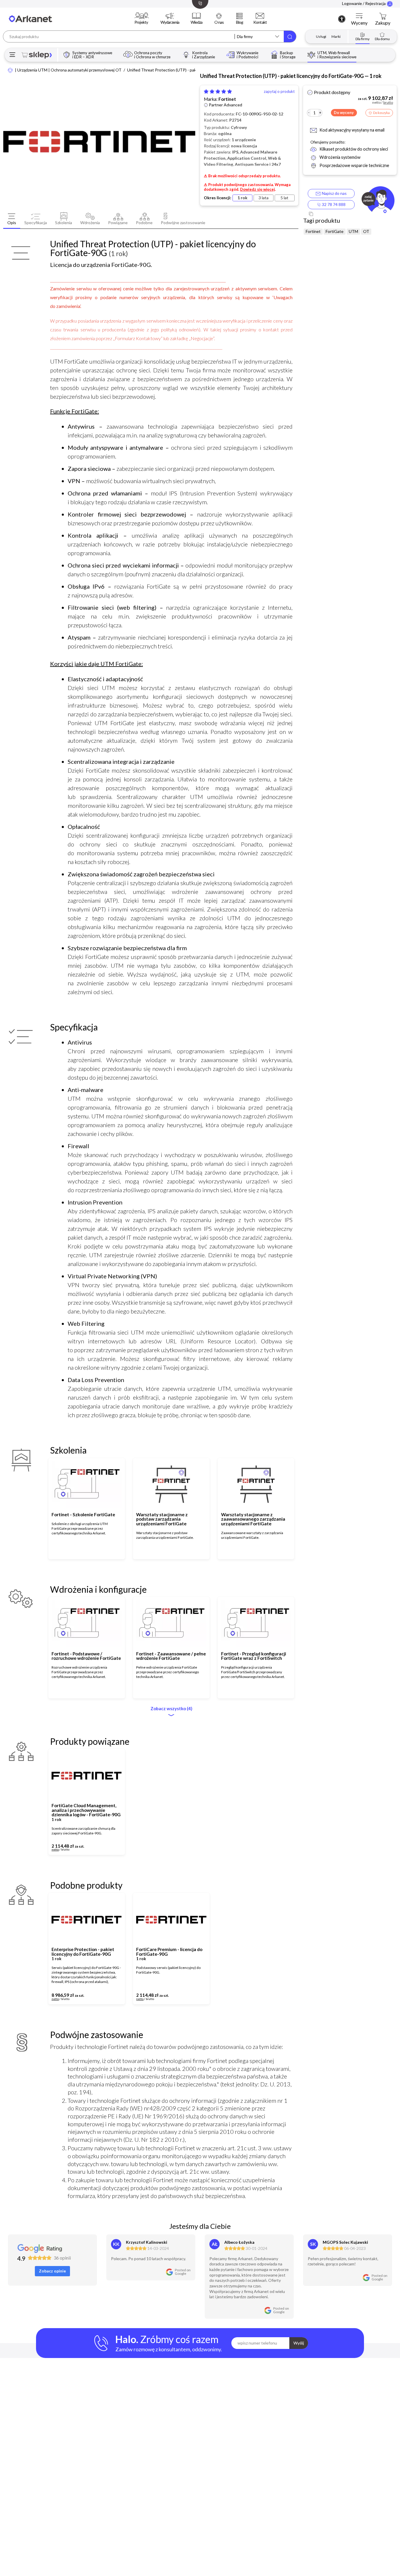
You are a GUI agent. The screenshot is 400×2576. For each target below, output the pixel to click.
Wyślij (299, 2343)
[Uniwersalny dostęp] (342, 19)
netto (55, 1850)
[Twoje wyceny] (359, 16)
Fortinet (227, 99)
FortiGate (335, 231)
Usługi (321, 36)
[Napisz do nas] (378, 201)
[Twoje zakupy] (383, 16)
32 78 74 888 (333, 204)
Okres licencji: (218, 198)
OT (366, 231)
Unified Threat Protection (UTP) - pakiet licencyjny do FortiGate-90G (190, 70)
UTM (353, 231)
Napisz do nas (333, 193)
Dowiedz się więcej (258, 189)
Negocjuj (102, 1848)
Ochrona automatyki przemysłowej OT (86, 70)
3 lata (264, 198)
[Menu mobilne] (12, 55)
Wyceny (359, 23)
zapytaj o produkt (279, 92)
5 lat (284, 198)
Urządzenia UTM (32, 70)
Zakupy (383, 23)
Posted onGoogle (183, 2272)
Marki (336, 36)
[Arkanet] (10, 70)
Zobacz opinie (52, 2271)
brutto (65, 1850)
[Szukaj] (290, 36)
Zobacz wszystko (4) (171, 1709)
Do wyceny (344, 113)
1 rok (242, 198)
